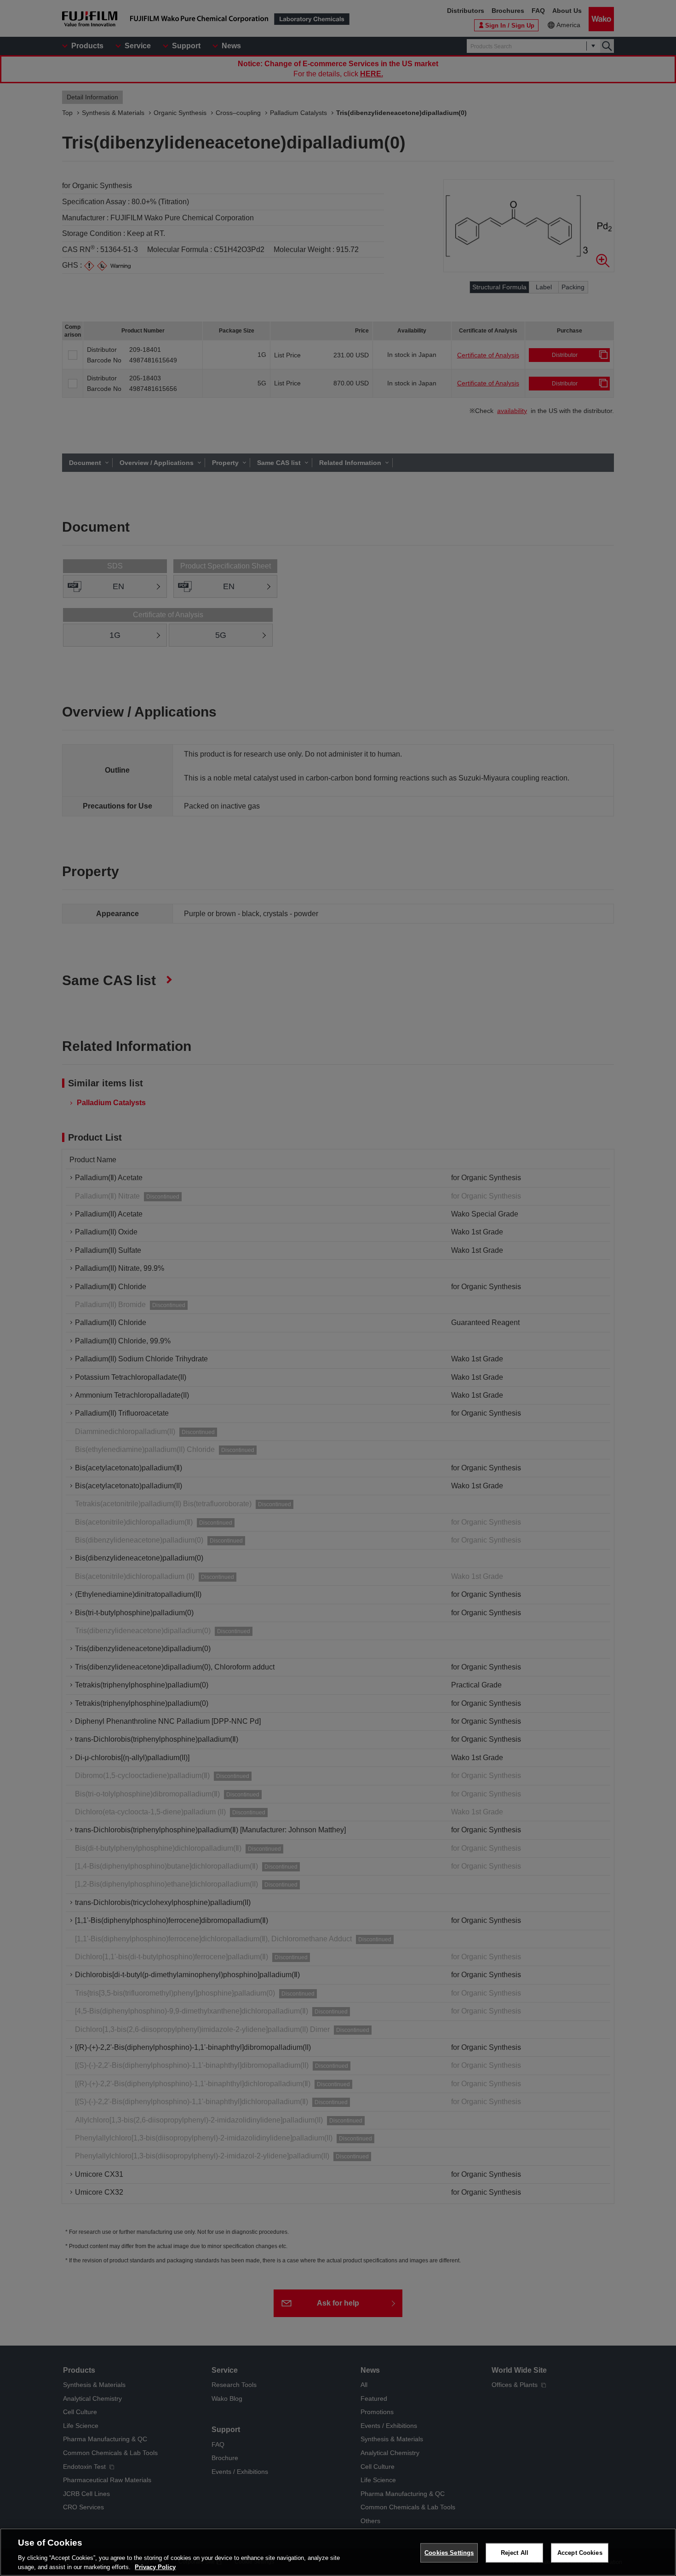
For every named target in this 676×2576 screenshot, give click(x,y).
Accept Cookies (580, 2553)
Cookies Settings (449, 2553)
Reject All (515, 2553)
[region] (338, 2552)
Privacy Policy (155, 2567)
